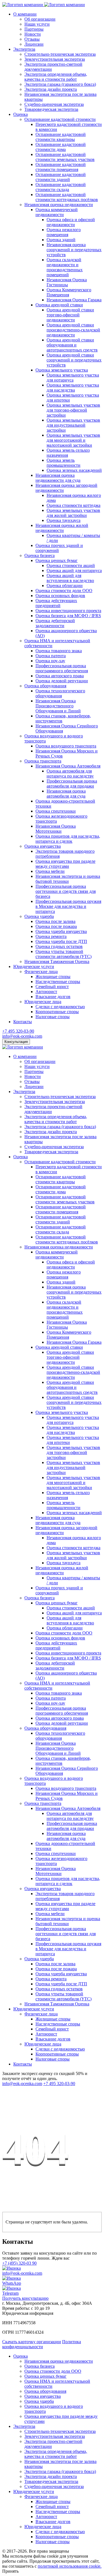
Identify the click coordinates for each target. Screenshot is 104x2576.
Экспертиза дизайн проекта (51, 89)
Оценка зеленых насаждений (74, 470)
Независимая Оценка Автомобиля (68, 766)
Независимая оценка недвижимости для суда (58, 478)
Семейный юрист (52, 987)
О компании (25, 14)
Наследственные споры (58, 982)
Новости (33, 34)
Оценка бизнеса (40, 555)
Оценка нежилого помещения (64, 232)
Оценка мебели (50, 871)
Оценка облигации (65, 586)
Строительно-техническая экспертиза (60, 54)
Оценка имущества (43, 846)
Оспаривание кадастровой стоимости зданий (61, 177)
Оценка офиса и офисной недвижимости (71, 222)
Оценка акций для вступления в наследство (70, 578)
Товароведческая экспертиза (51, 109)
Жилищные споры (53, 977)
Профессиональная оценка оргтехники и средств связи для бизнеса (66, 891)
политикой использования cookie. (70, 2566)
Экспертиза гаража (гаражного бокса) (60, 84)
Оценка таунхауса (64, 520)
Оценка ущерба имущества (61, 931)
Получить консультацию (25, 2298)
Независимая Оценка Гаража (74, 300)
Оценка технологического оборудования (60, 693)
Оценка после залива (55, 921)
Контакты (23, 1022)
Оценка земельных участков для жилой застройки (73, 513)
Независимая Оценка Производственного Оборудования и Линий (58, 706)
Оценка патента (51, 656)
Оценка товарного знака (59, 651)
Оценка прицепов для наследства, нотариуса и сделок (68, 839)
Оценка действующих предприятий (56, 603)
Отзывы (32, 39)
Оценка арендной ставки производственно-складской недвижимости (73, 330)
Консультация (16, 1042)
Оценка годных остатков (59, 946)
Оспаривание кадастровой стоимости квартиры (61, 137)
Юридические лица (43, 1002)
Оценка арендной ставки (59, 305)
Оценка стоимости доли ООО (64, 591)
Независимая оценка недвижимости (59, 205)
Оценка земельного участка (62, 370)
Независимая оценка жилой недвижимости (62, 528)
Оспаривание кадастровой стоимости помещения (61, 167)
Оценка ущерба (39, 916)
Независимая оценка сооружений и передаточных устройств (74, 250)
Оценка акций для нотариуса (74, 570)
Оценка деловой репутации (62, 681)
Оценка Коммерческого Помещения (69, 292)
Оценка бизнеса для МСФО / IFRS (68, 616)
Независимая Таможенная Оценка (57, 961)
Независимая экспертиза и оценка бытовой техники (68, 879)
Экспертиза (24, 49)
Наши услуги (37, 24)
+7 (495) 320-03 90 (19, 2263)
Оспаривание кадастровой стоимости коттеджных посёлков (67, 197)
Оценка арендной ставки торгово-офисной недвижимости (70, 315)
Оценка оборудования (45, 686)
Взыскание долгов (53, 997)
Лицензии (34, 44)
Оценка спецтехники (56, 811)
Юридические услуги (34, 966)
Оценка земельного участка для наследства (73, 388)
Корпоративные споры (57, 1012)
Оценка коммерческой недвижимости (57, 212)
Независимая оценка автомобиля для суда (66, 794)
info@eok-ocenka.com (22, 1036)
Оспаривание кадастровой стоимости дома (61, 147)
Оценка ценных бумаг (57, 560)
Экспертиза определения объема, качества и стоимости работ (56, 77)
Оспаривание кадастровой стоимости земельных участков (65, 157)
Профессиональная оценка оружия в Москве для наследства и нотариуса (68, 906)
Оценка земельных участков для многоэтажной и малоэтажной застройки (73, 440)
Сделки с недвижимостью (60, 1007)
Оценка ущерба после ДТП (61, 941)
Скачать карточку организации (32, 2342)
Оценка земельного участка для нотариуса (73, 377)
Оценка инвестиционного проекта (68, 611)
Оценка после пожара (56, 926)
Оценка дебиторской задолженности (55, 623)
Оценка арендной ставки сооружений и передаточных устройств (74, 360)
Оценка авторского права (60, 676)
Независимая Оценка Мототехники (56, 829)
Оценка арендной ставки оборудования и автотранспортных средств (72, 345)
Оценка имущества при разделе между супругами (65, 864)
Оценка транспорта (43, 761)
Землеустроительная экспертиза (55, 59)
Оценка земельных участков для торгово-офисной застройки (73, 410)
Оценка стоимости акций (71, 565)
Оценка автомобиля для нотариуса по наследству (70, 773)
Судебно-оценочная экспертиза (54, 104)
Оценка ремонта (51, 936)
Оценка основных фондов (60, 596)
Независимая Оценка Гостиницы (67, 282)
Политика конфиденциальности (42, 2344)
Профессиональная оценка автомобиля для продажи (72, 784)
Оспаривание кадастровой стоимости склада (61, 187)
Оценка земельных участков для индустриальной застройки (73, 425)
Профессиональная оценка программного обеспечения (62, 668)
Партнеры (34, 29)
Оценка (21, 114)
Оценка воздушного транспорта (66, 746)
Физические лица (41, 972)
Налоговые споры (53, 1017)
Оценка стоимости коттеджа (73, 505)
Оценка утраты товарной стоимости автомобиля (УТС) (64, 954)
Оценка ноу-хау (50, 661)
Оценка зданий (61, 240)
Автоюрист (46, 992)
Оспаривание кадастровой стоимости (60, 119)
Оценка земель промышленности (64, 463)
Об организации (40, 19)
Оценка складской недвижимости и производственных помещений (65, 267)
